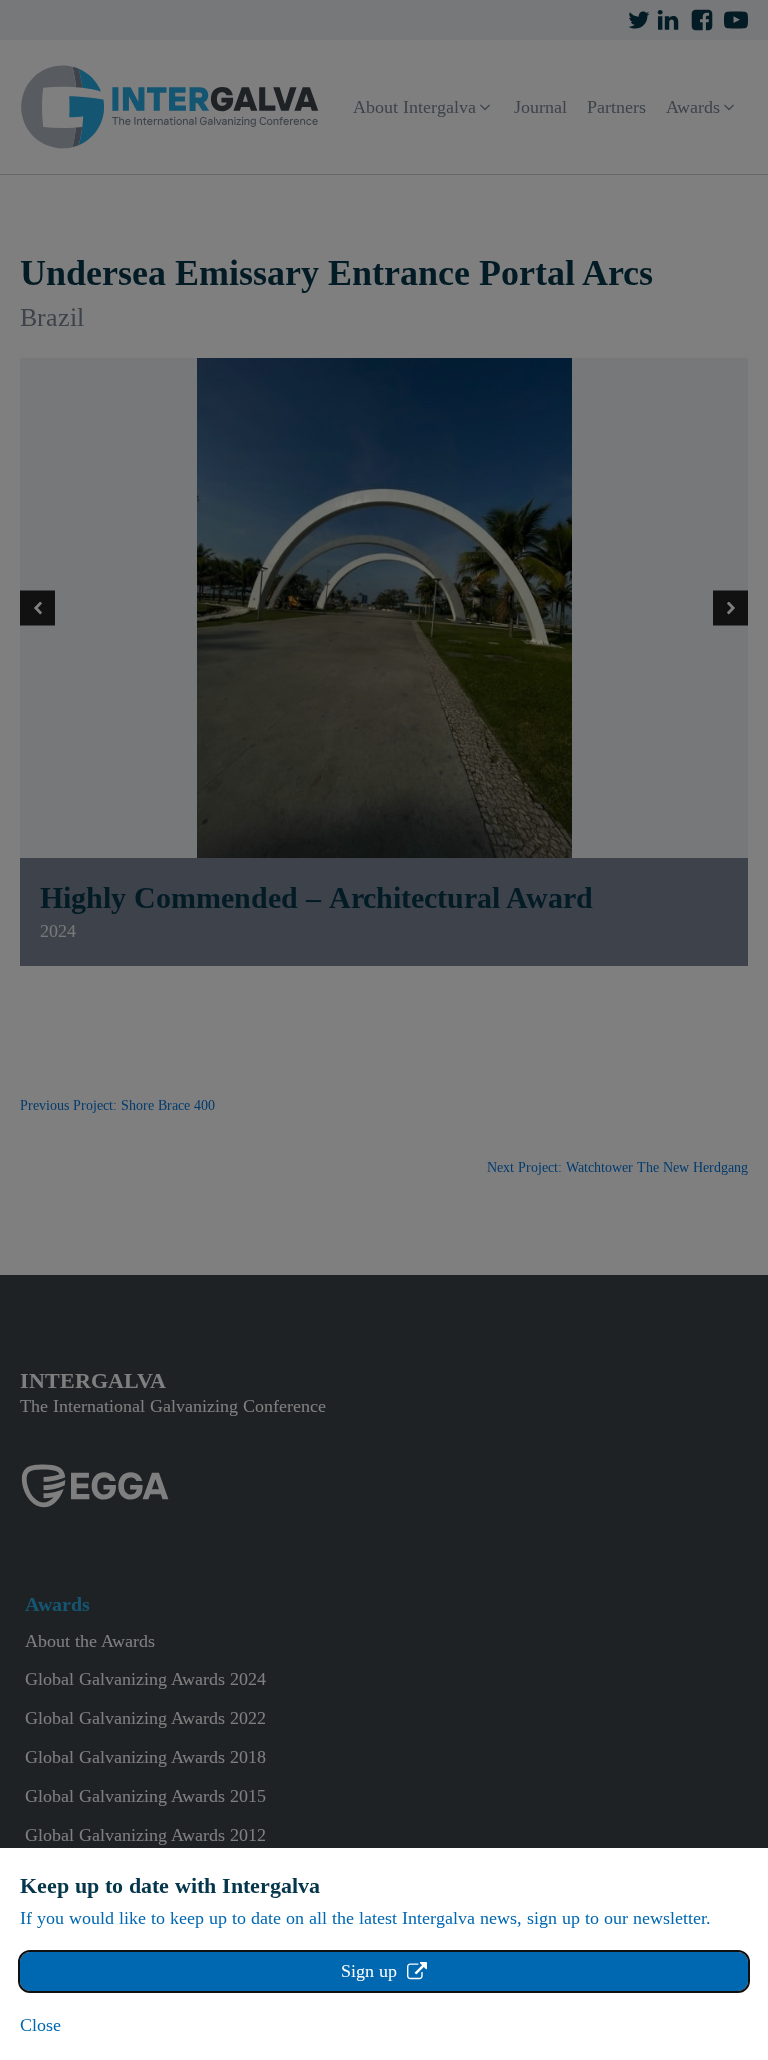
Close (40, 2025)
